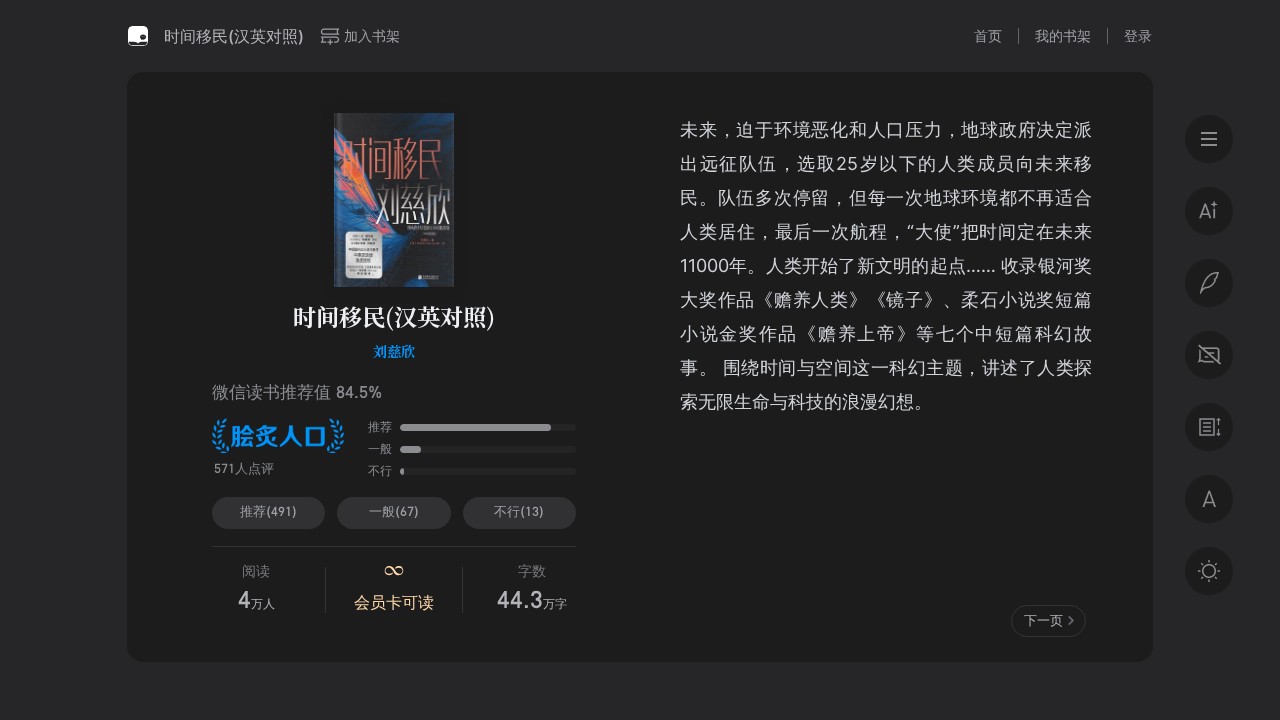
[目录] (1209, 139)
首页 (988, 35)
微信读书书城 (138, 36)
